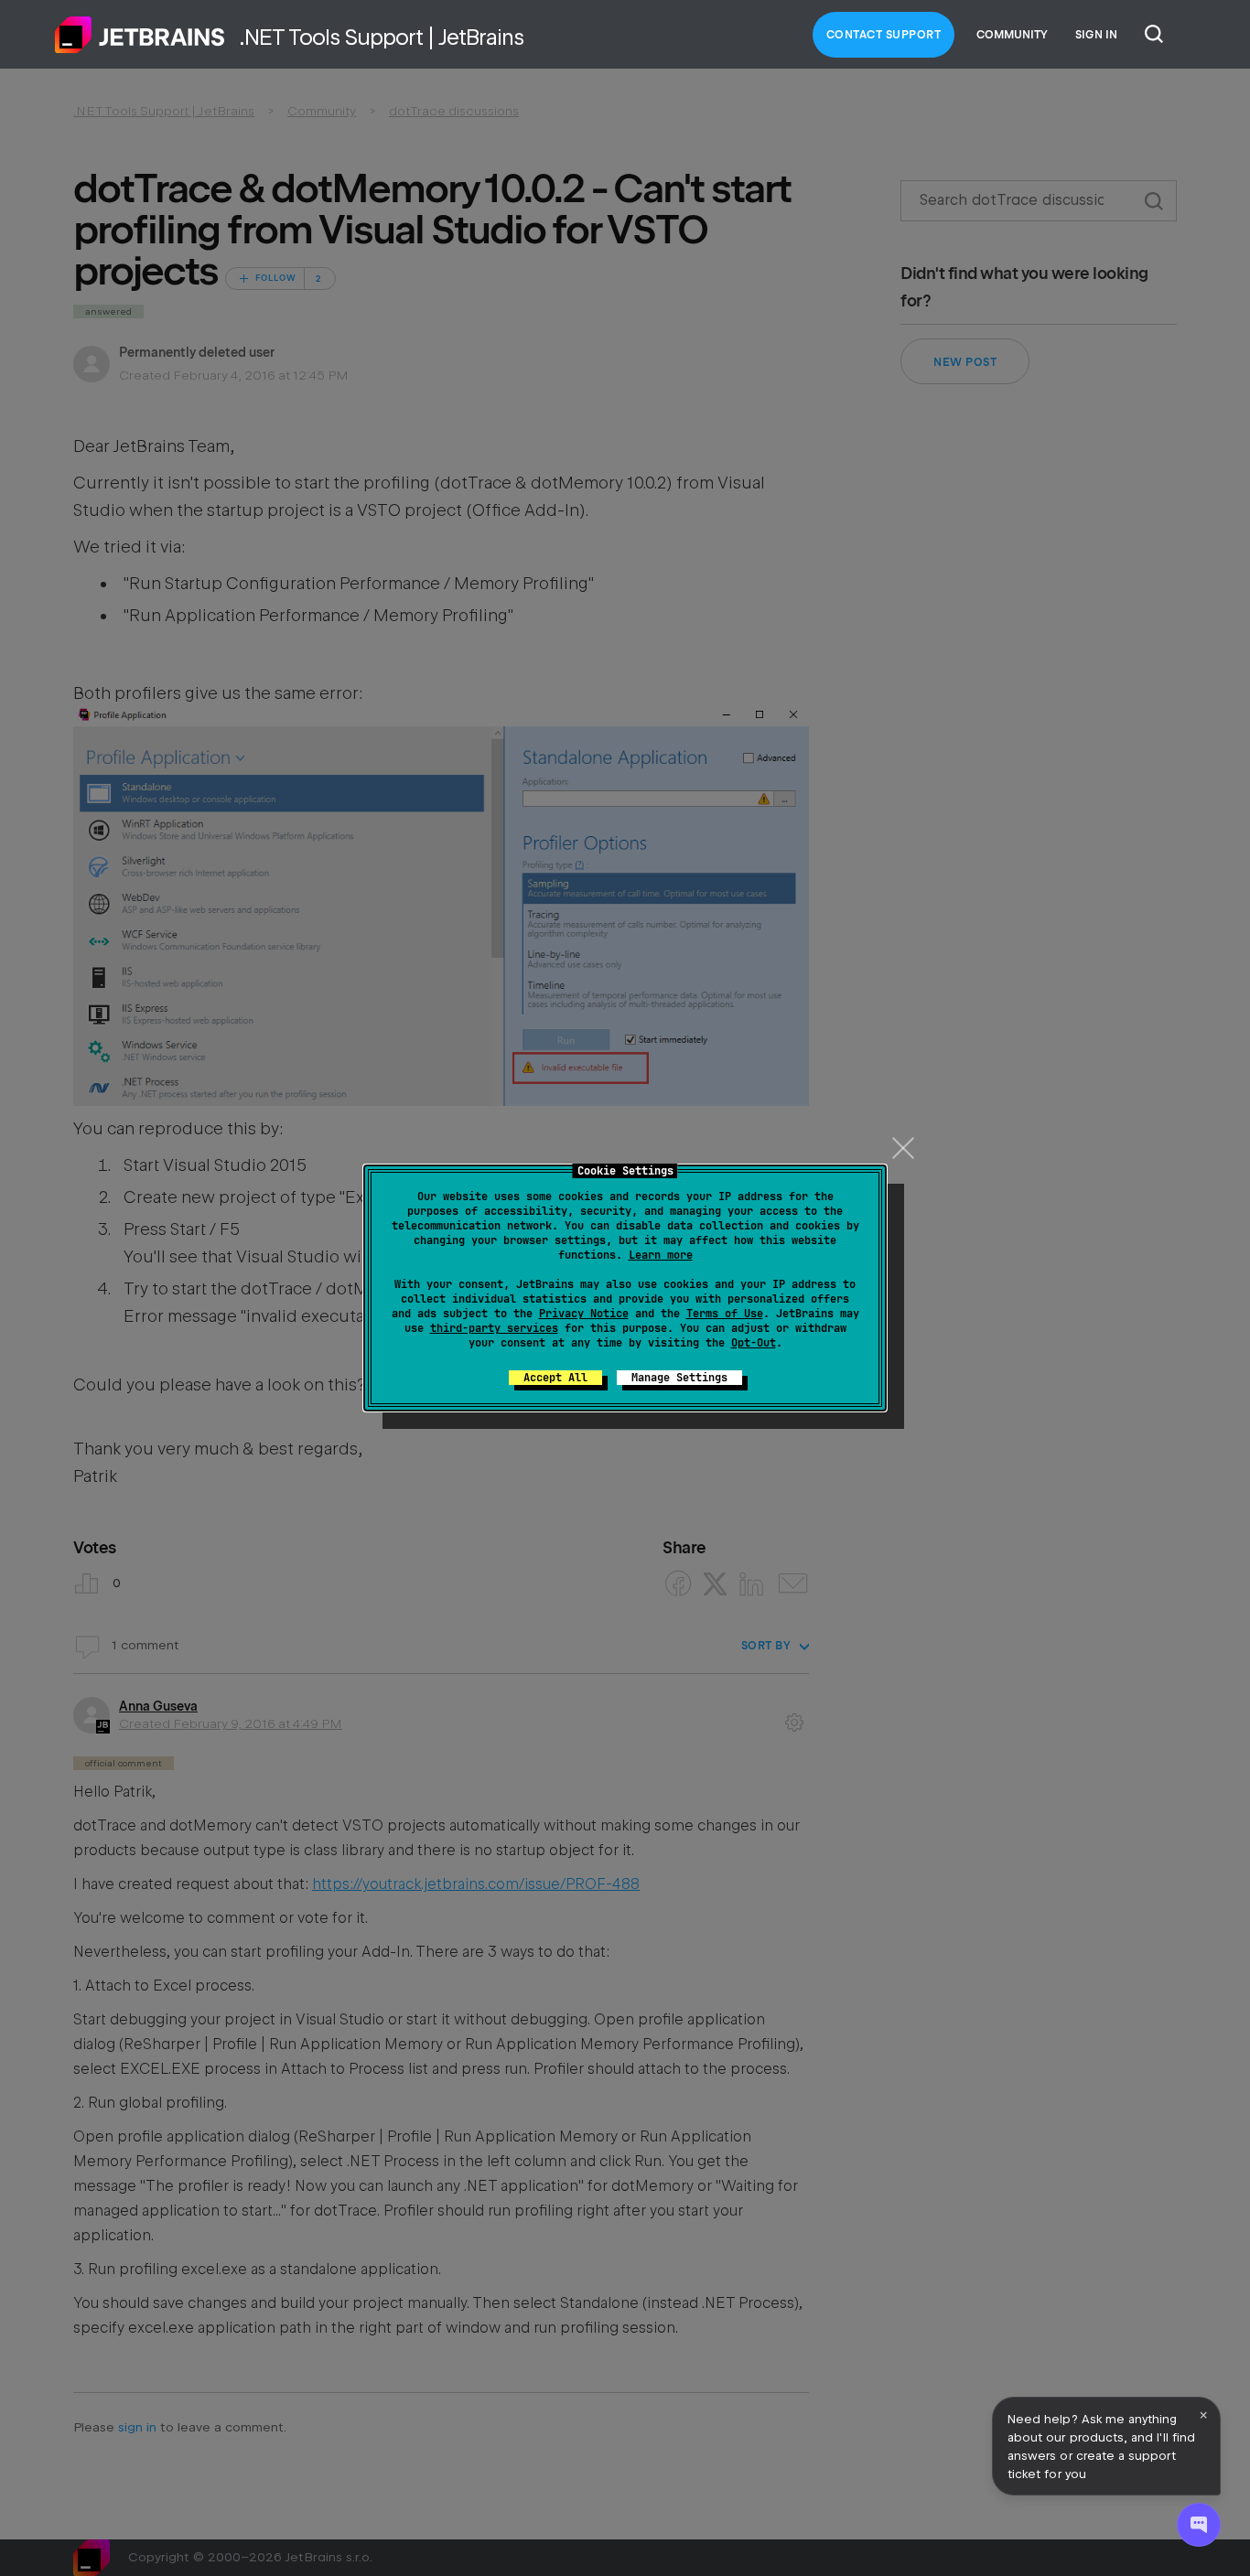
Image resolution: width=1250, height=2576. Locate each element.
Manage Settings (679, 1378)
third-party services (494, 1328)
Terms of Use (725, 1314)
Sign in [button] (1096, 35)
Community (1012, 35)
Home (140, 35)
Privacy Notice (584, 1314)
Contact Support (884, 35)
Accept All (555, 1378)
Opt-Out (754, 1343)
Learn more (661, 1255)
